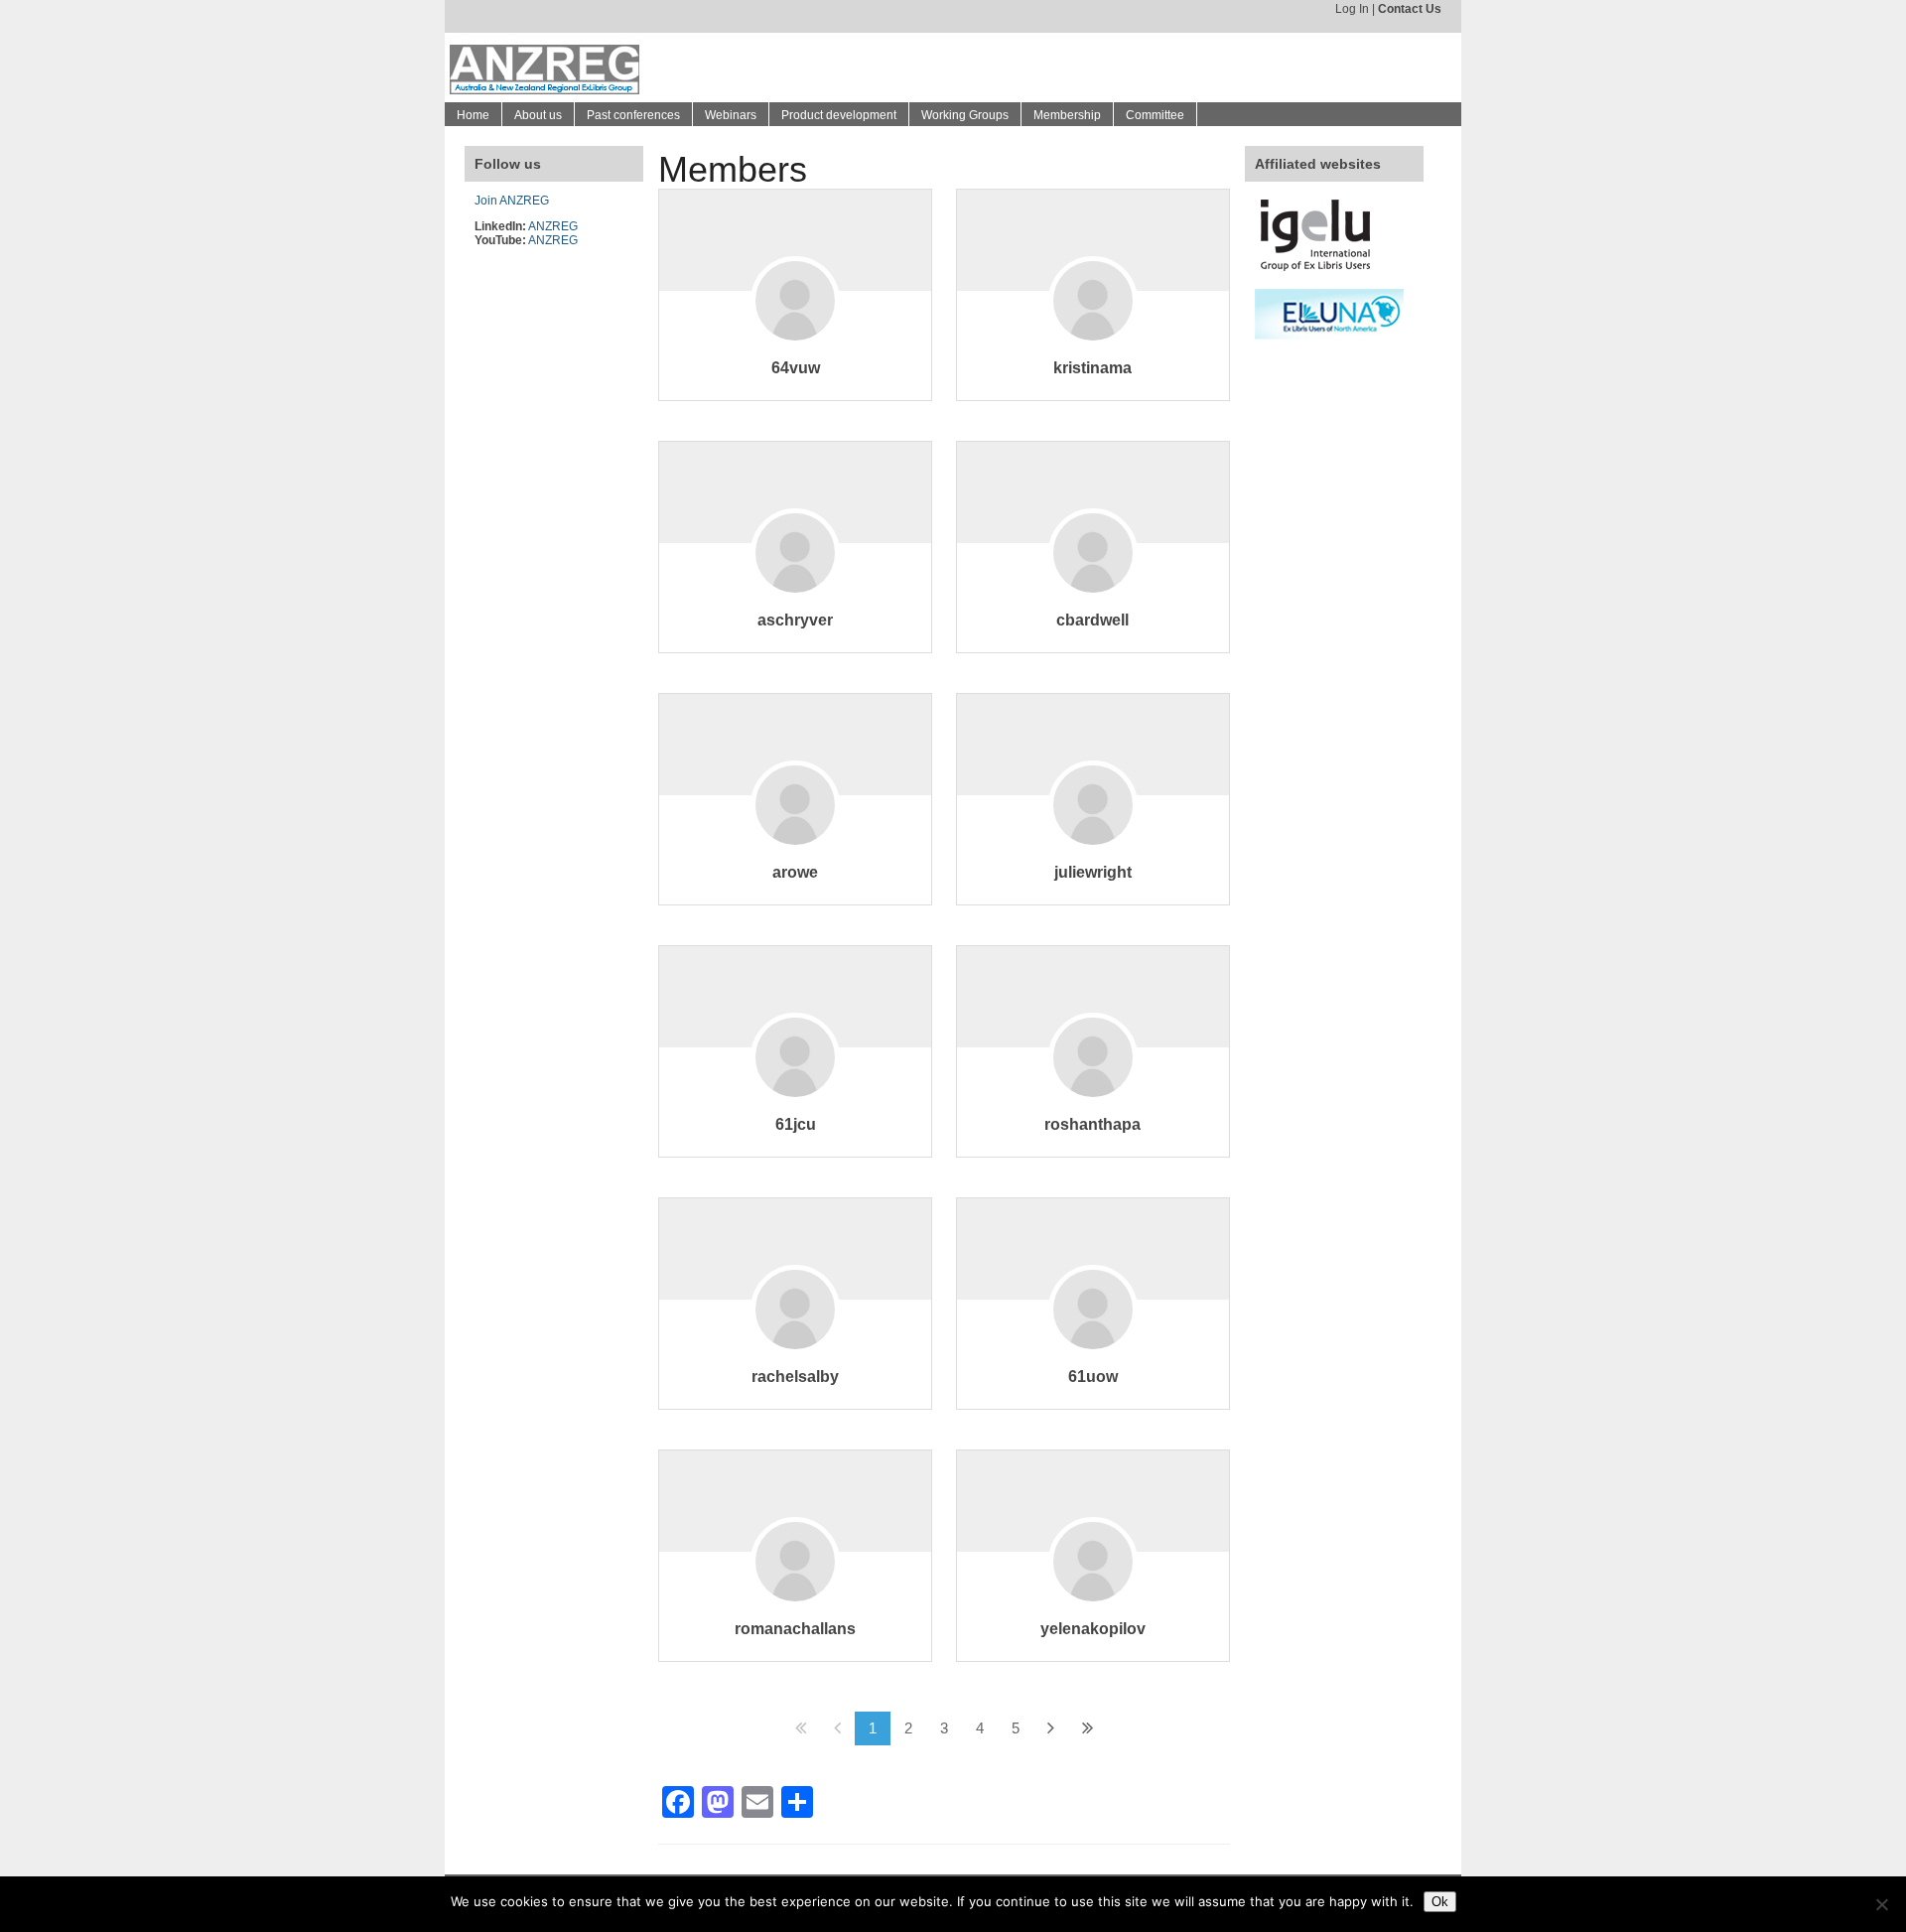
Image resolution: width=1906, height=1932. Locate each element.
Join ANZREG (512, 201)
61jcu (796, 1124)
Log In (1352, 9)
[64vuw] (795, 330)
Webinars (731, 115)
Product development (839, 115)
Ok (1440, 1902)
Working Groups (965, 115)
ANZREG (553, 226)
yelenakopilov (1093, 1629)
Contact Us (1410, 9)
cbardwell (1092, 620)
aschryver (795, 620)
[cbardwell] (1093, 582)
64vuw (796, 368)
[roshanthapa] (1093, 1087)
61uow (1093, 1377)
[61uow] (1093, 1339)
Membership (1067, 115)
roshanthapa (1092, 1124)
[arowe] (795, 834)
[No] (1881, 1904)
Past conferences (633, 115)
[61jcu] (795, 1087)
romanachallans (795, 1629)
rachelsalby (795, 1377)
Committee (1155, 115)
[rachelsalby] (795, 1339)
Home (473, 115)
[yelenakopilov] (1093, 1591)
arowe (795, 872)
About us (538, 115)
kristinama (1092, 368)
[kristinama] (1093, 330)
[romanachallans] (795, 1591)
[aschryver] (795, 582)
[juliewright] (1093, 834)
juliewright (1093, 872)
